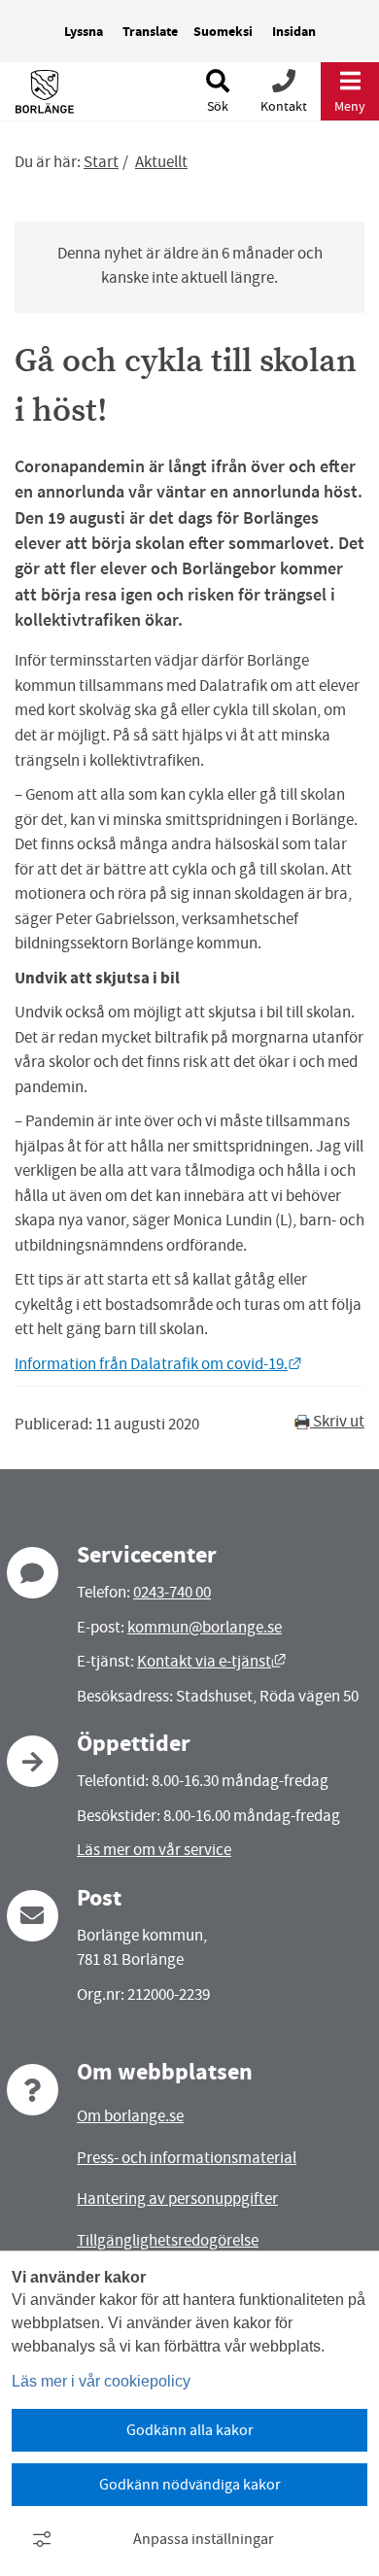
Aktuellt (161, 162)
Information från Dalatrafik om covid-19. (158, 1364)
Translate (150, 32)
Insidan (294, 32)
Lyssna (84, 32)
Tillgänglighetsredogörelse (168, 2240)
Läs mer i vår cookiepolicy (101, 2381)
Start (101, 162)
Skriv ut (337, 1421)
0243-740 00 (172, 1592)
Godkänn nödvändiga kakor (190, 2485)
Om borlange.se (130, 2116)
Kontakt (284, 106)
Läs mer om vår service (154, 1850)
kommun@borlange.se (205, 1627)
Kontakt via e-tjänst (211, 1661)
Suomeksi (223, 32)
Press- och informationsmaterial (187, 2158)
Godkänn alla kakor (190, 2430)
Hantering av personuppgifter (177, 2198)
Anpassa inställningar (204, 2539)
